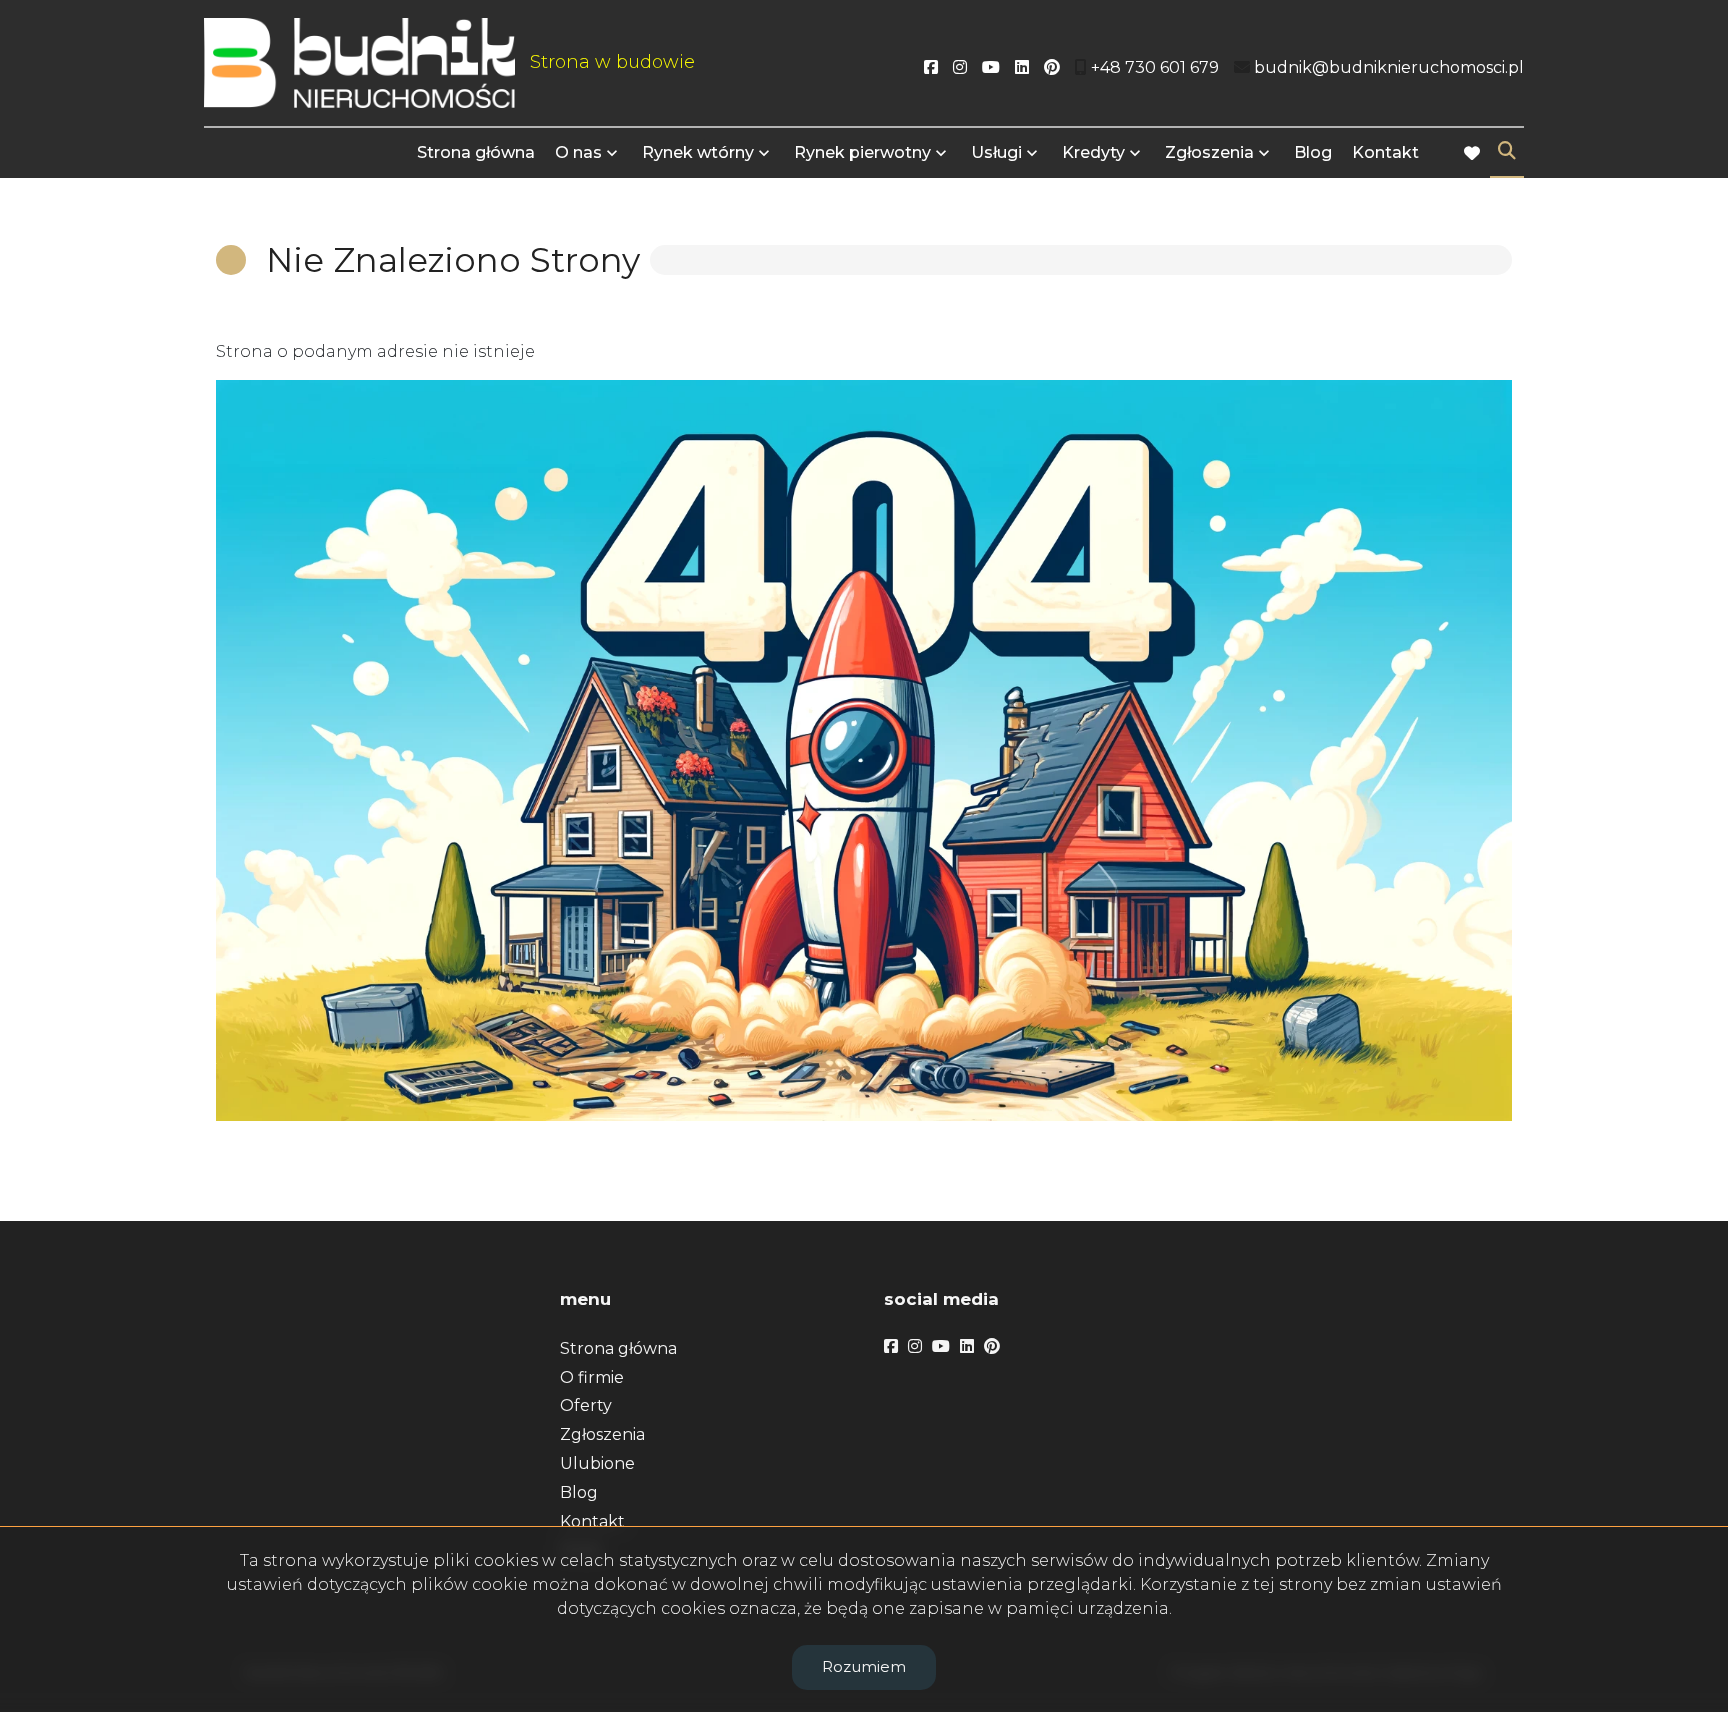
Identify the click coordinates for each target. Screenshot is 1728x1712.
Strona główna (476, 152)
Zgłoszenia (602, 1434)
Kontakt (1385, 152)
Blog (1313, 152)
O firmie (592, 1377)
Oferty (586, 1405)
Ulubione (597, 1463)
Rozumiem (864, 1666)
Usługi (996, 152)
